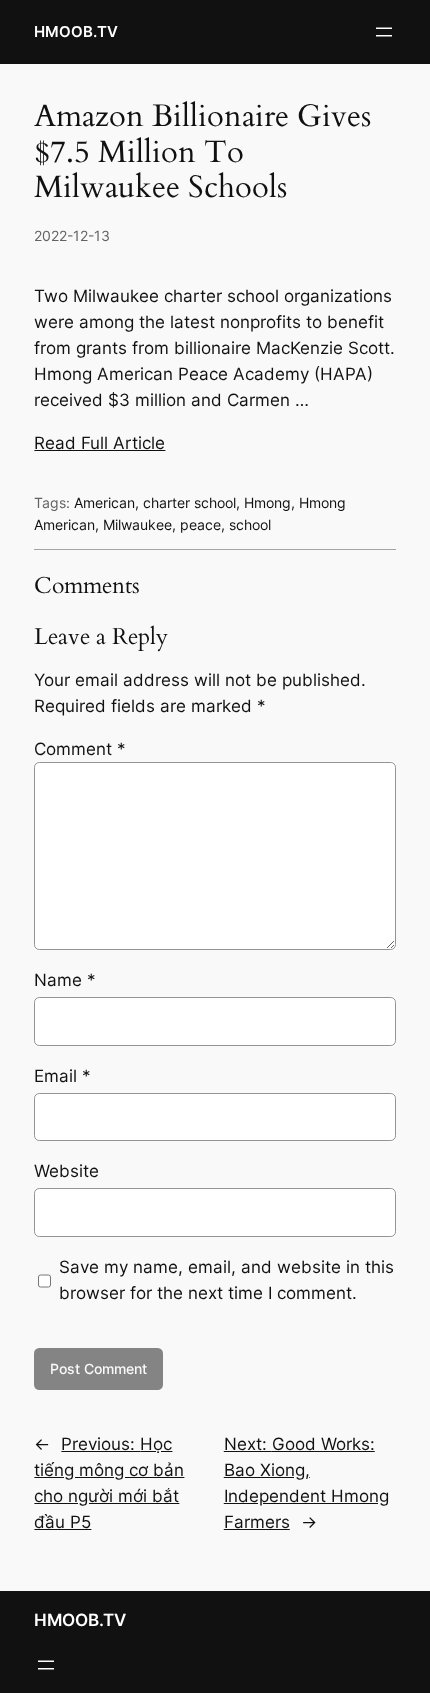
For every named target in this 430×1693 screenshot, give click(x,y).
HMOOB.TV (76, 32)
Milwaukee (137, 524)
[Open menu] (384, 32)
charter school (189, 502)
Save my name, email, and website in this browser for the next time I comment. (226, 1280)
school (250, 524)
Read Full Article (99, 443)
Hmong (267, 502)
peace (200, 524)
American (104, 502)
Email (62, 1076)
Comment (80, 749)
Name (65, 980)
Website (66, 1171)
